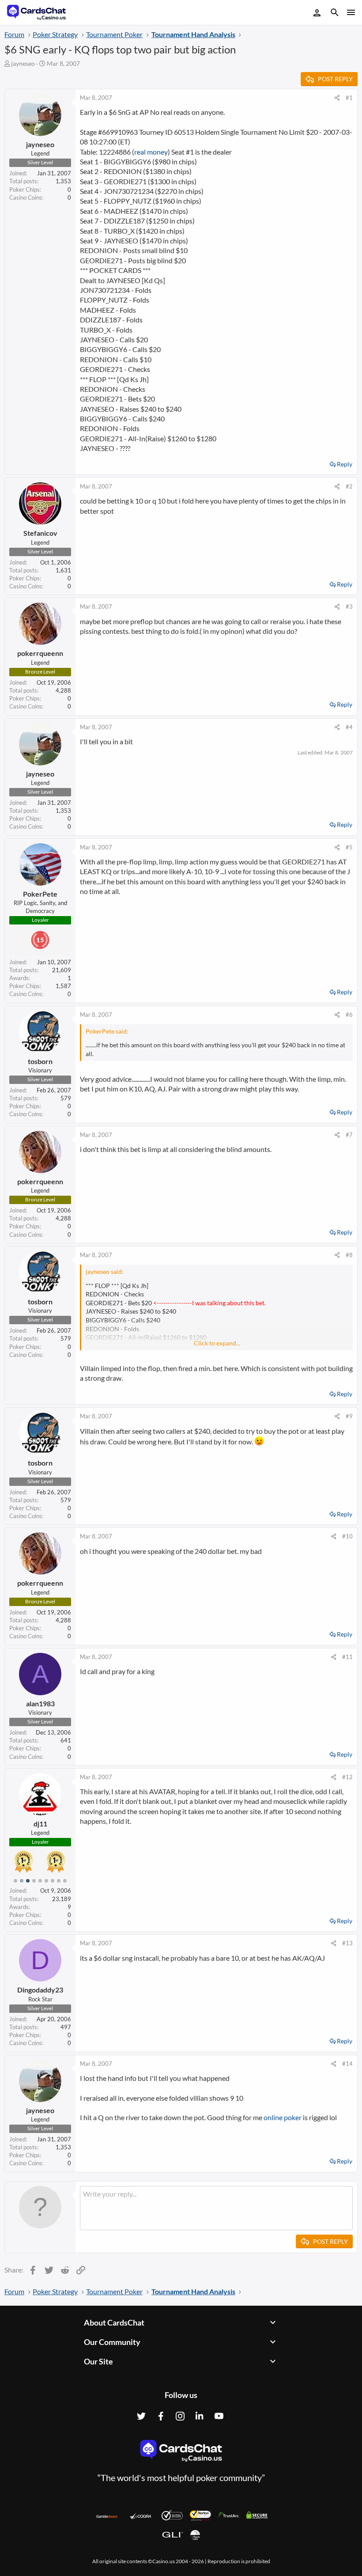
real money (151, 152)
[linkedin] (200, 2416)
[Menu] (350, 12)
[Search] (335, 13)
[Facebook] (161, 2416)
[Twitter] (141, 2416)
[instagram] (180, 2416)
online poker (283, 2117)
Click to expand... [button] (217, 1343)
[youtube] (219, 2416)
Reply (345, 464)
